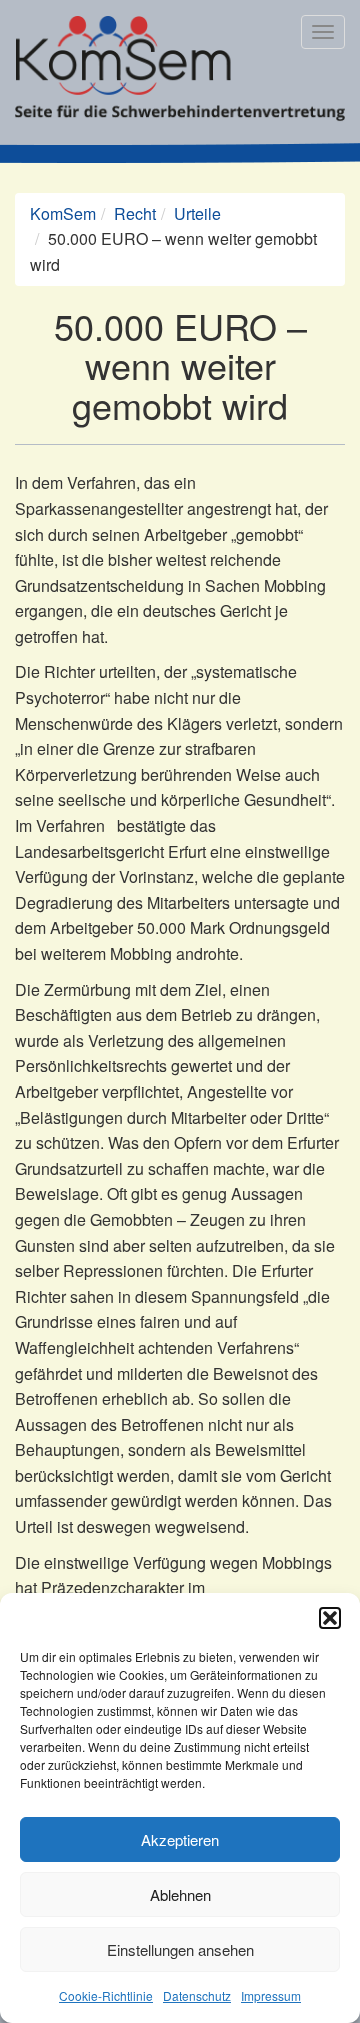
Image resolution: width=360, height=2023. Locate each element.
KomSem (63, 213)
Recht (135, 213)
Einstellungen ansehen (180, 1949)
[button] (330, 1618)
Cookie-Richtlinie (106, 1995)
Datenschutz (197, 1995)
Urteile (197, 213)
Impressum (271, 1995)
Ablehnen (180, 1894)
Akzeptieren (180, 1839)
